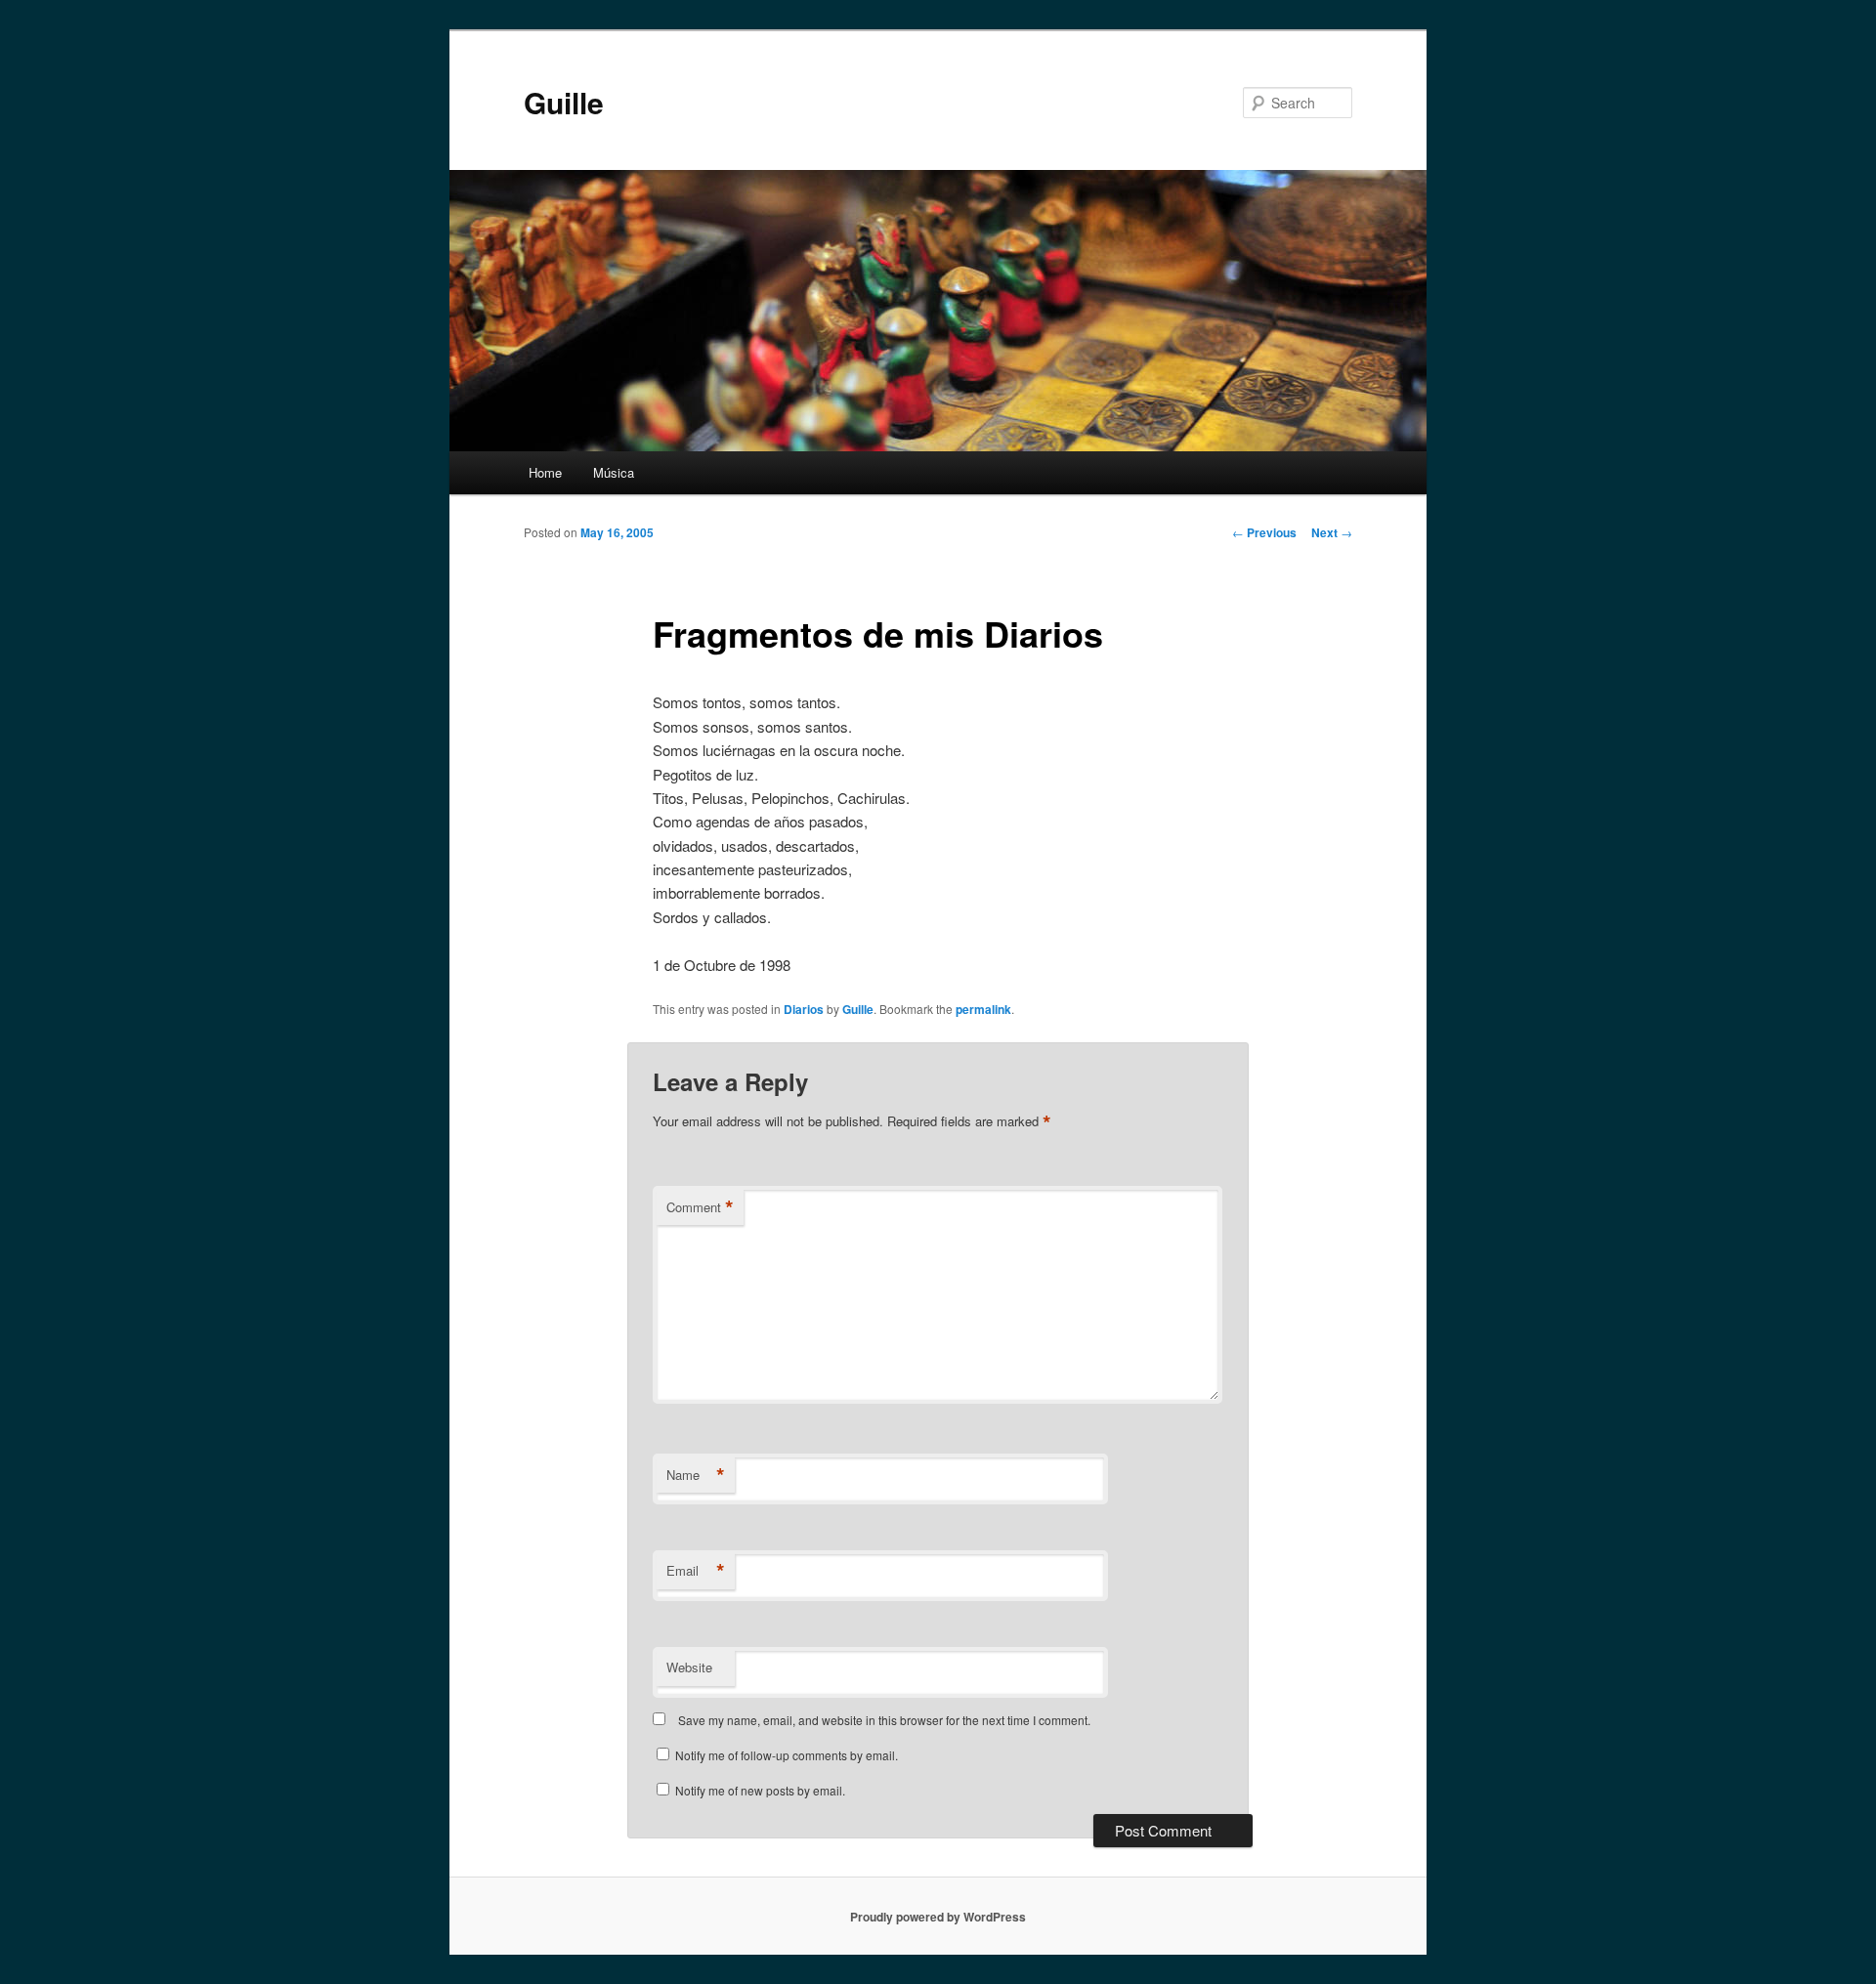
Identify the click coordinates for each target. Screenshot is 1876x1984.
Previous (1264, 532)
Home (545, 472)
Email (696, 1571)
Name (696, 1475)
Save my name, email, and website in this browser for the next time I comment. (884, 1720)
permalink (983, 1009)
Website (689, 1667)
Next (1332, 532)
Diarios (804, 1009)
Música (614, 472)
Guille (564, 102)
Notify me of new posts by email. (760, 1790)
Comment (700, 1207)
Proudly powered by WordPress (938, 1917)
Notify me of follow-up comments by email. (787, 1755)
